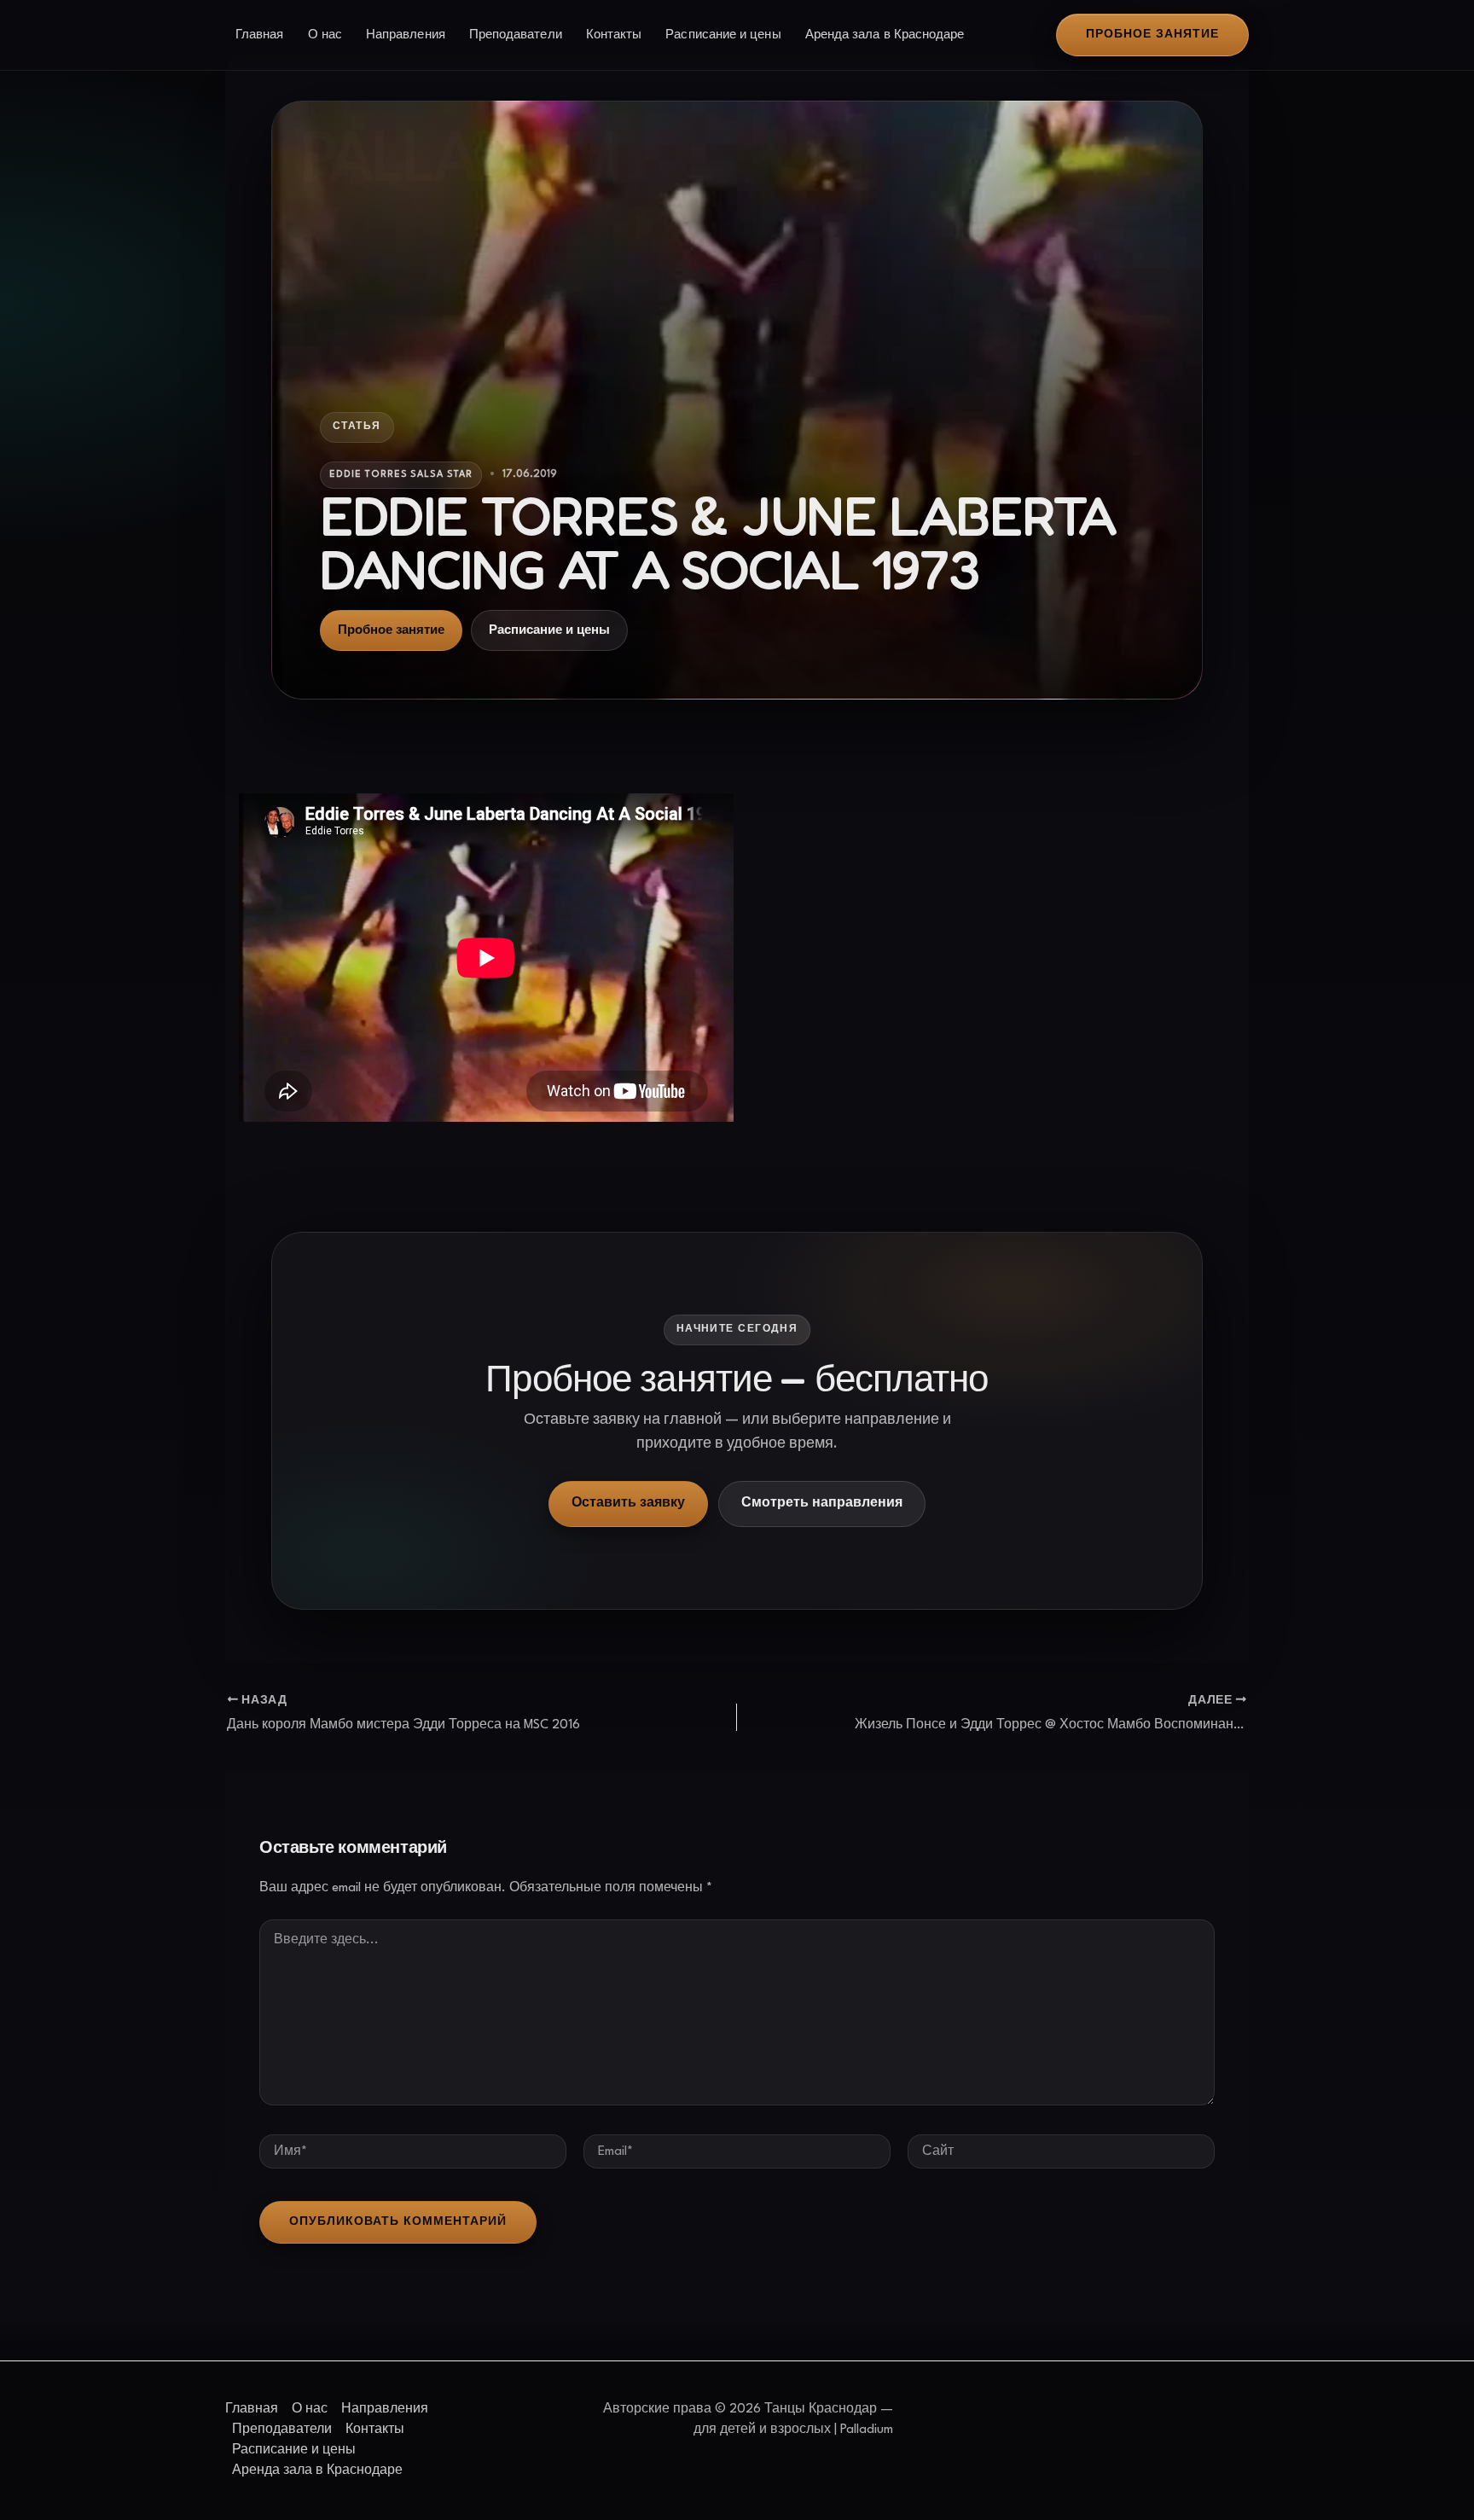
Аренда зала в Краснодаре (885, 35)
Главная (260, 35)
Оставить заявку (628, 1504)
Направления (406, 35)
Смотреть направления (822, 1504)
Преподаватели (516, 35)
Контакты (614, 35)
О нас (325, 35)
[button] (1152, 35)
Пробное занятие (391, 630)
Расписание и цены (723, 35)
